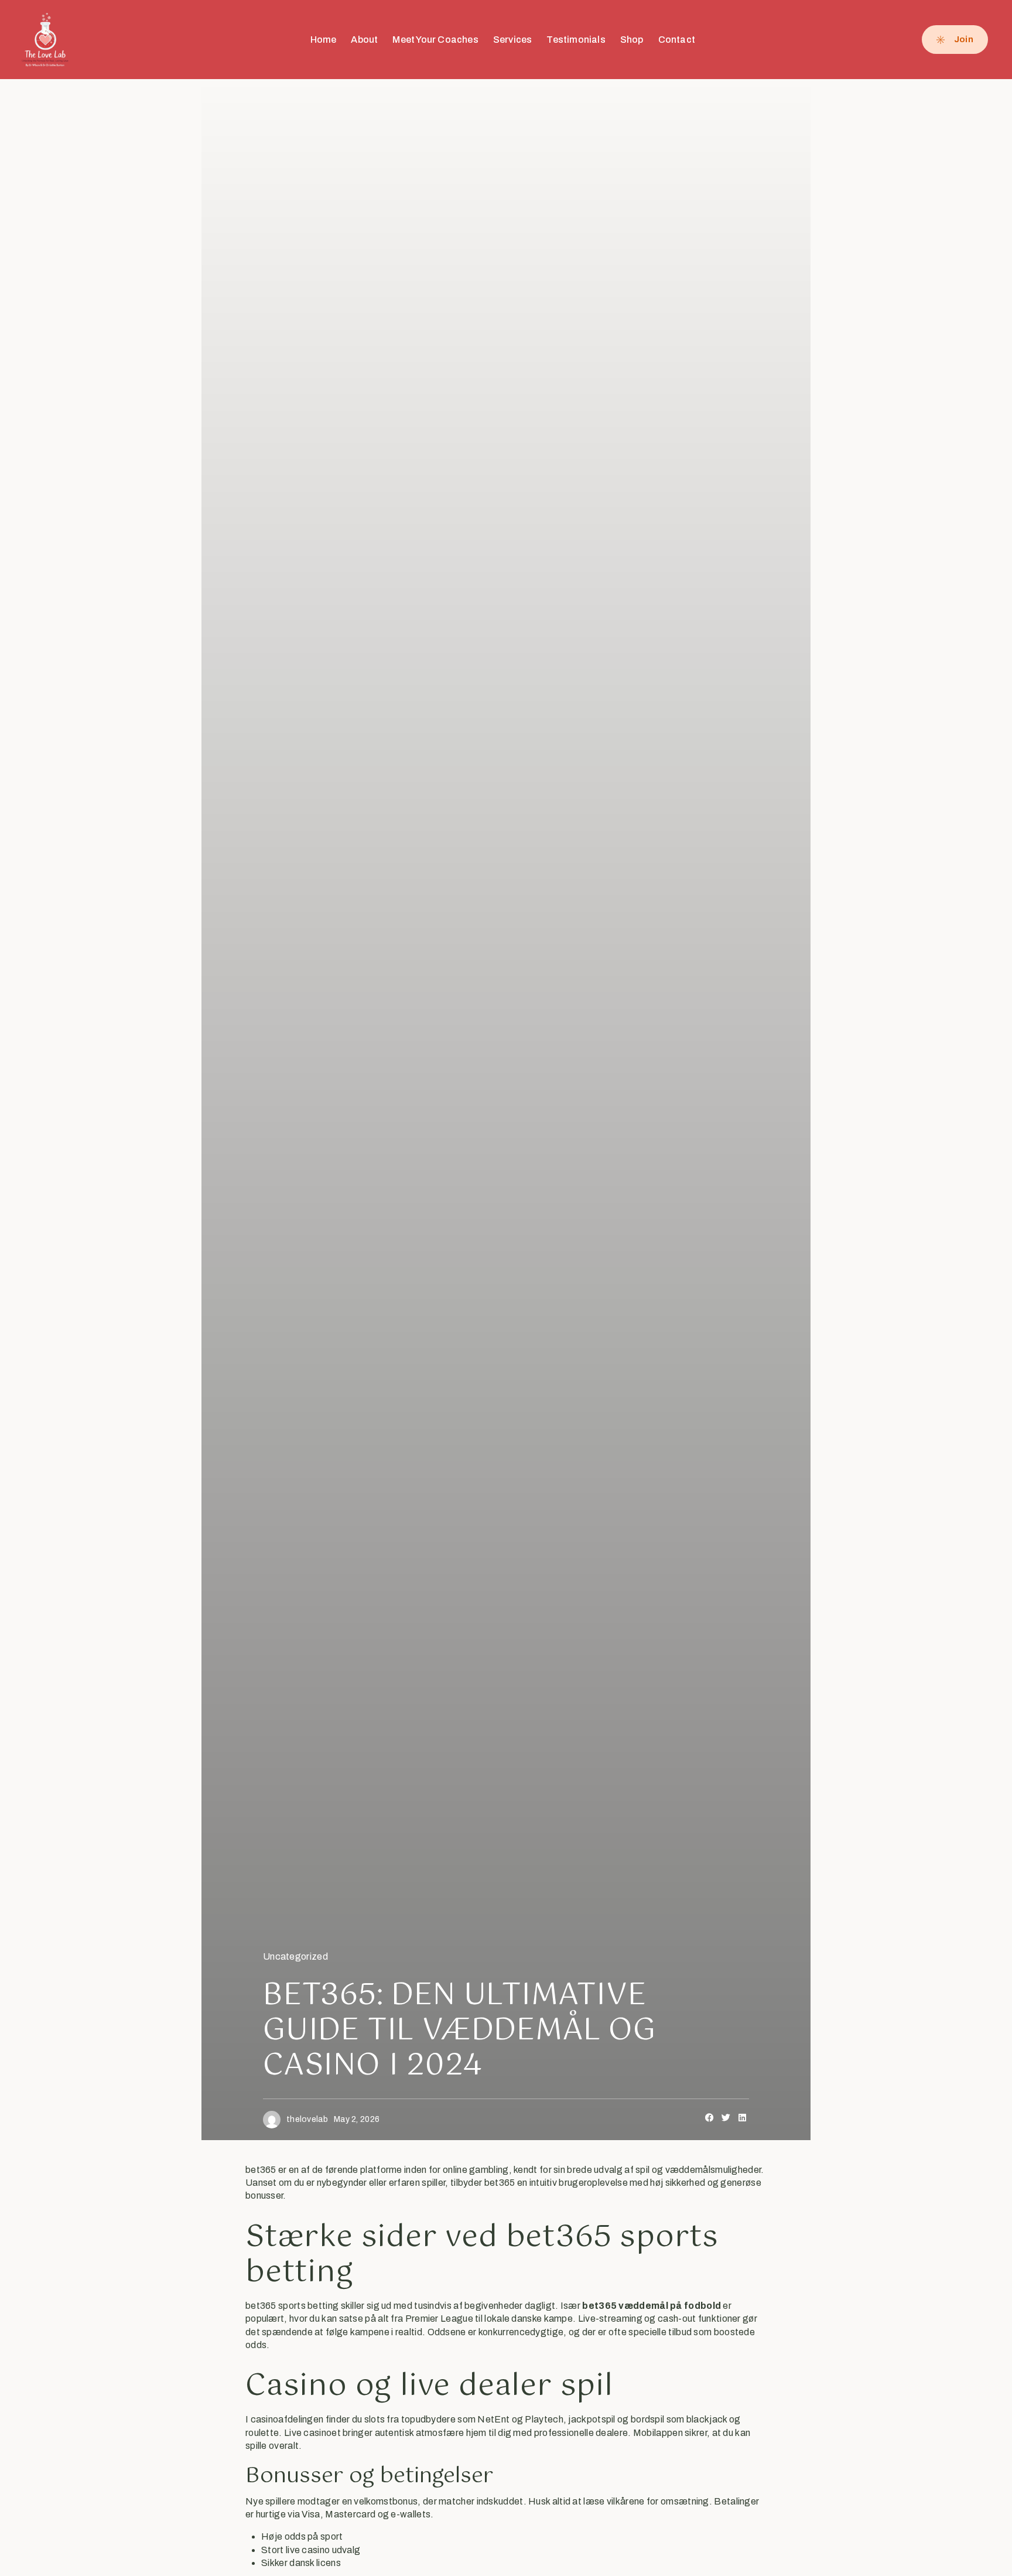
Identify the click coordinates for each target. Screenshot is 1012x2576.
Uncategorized (295, 1956)
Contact (677, 40)
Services (513, 40)
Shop (632, 40)
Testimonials (576, 40)
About (364, 40)
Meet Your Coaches (435, 40)
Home (324, 40)
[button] (710, 2118)
